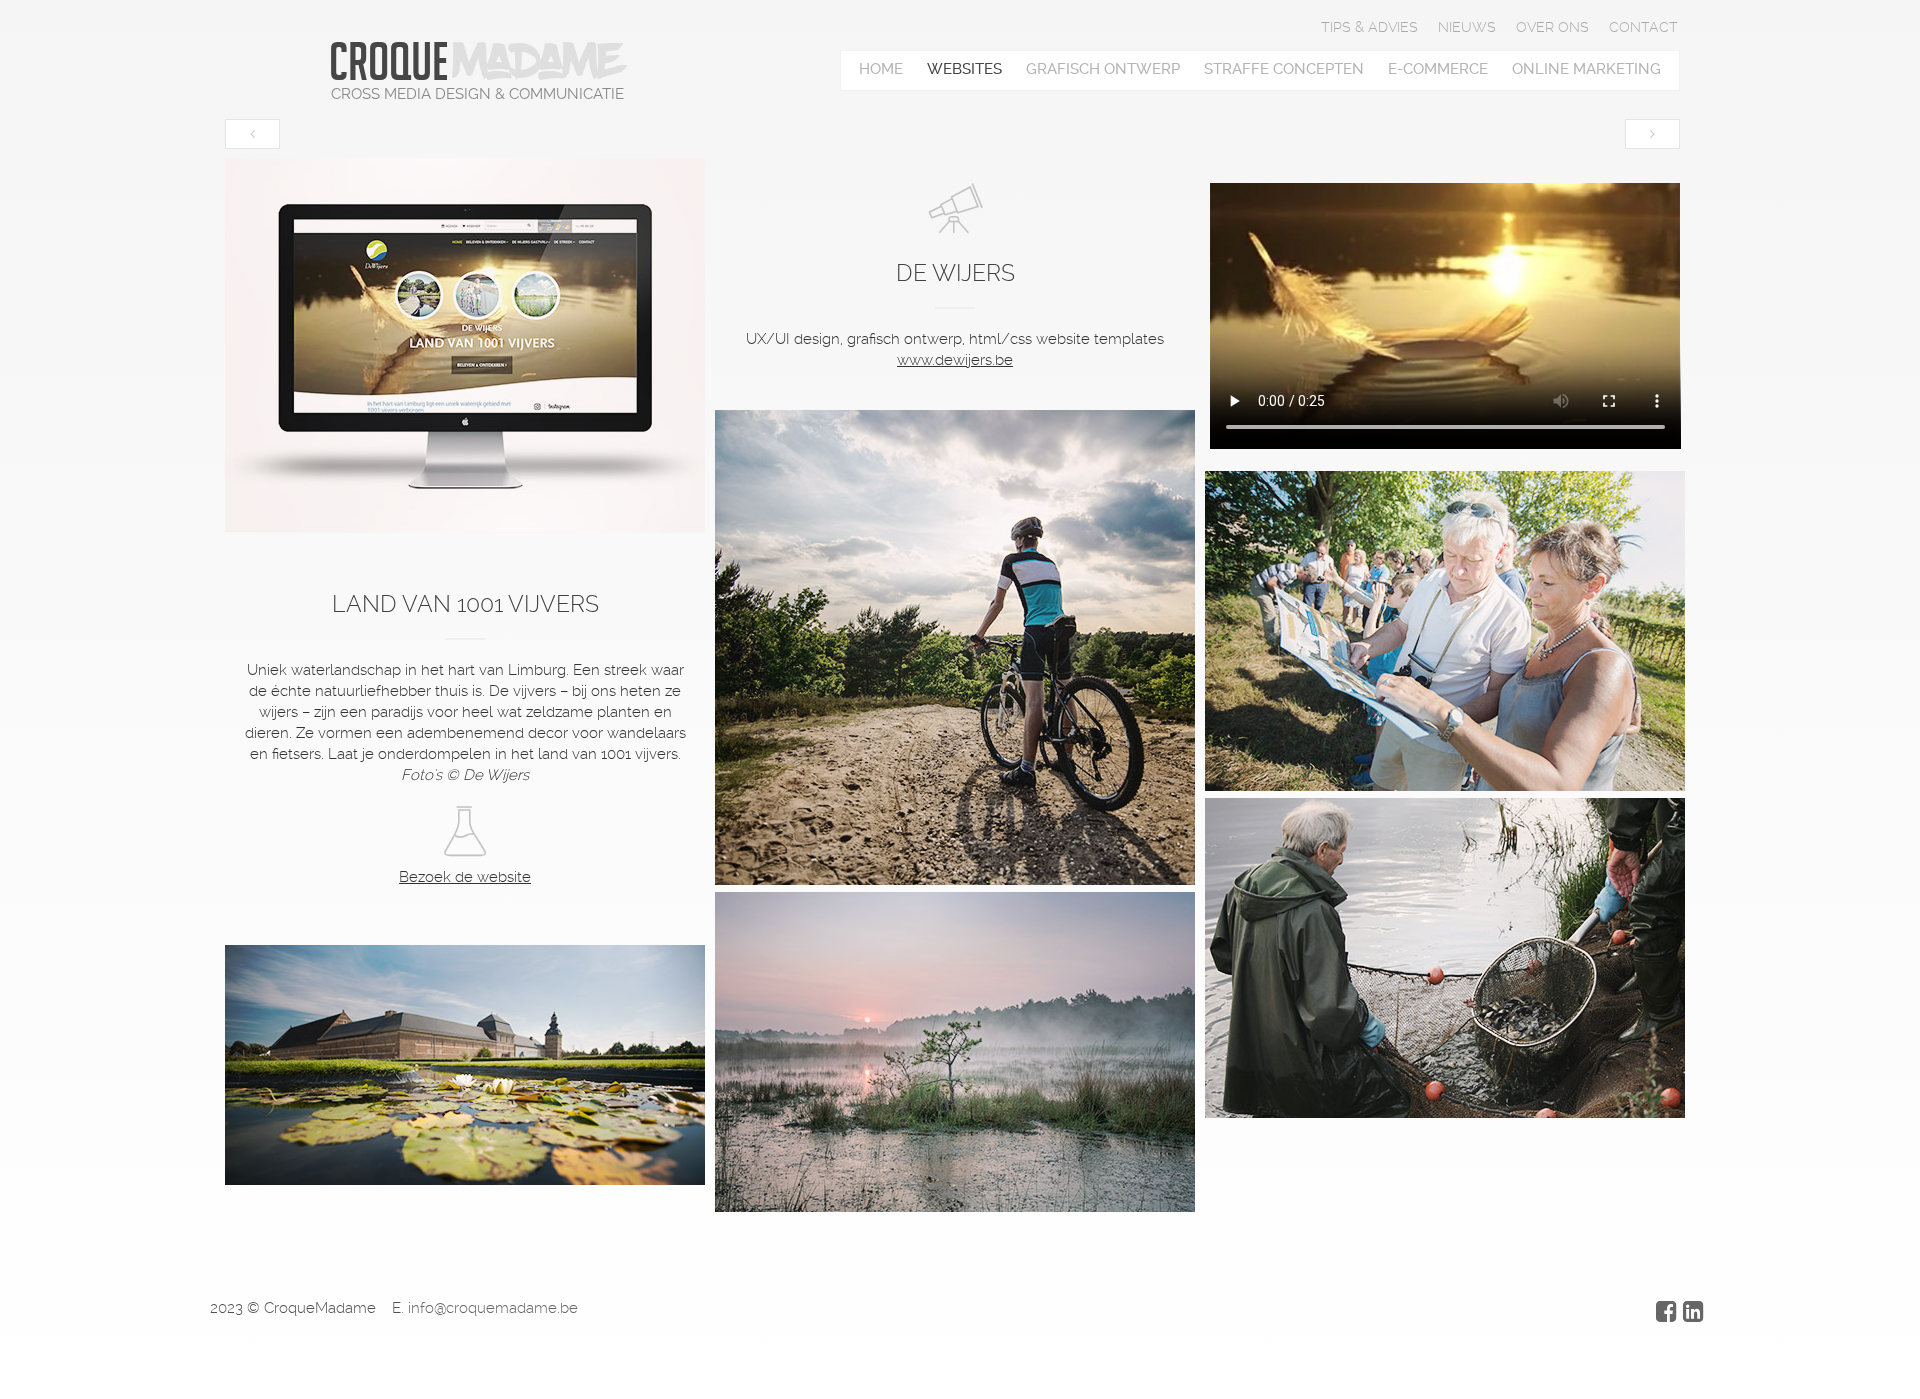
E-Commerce (1438, 69)
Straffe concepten (1284, 69)
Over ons (1552, 27)
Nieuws (1467, 27)
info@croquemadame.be (493, 1308)
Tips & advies (1369, 27)
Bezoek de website (465, 877)
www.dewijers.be (955, 360)
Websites (964, 69)
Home (881, 69)
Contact (1643, 27)
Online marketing (1586, 69)
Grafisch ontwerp (1103, 69)
